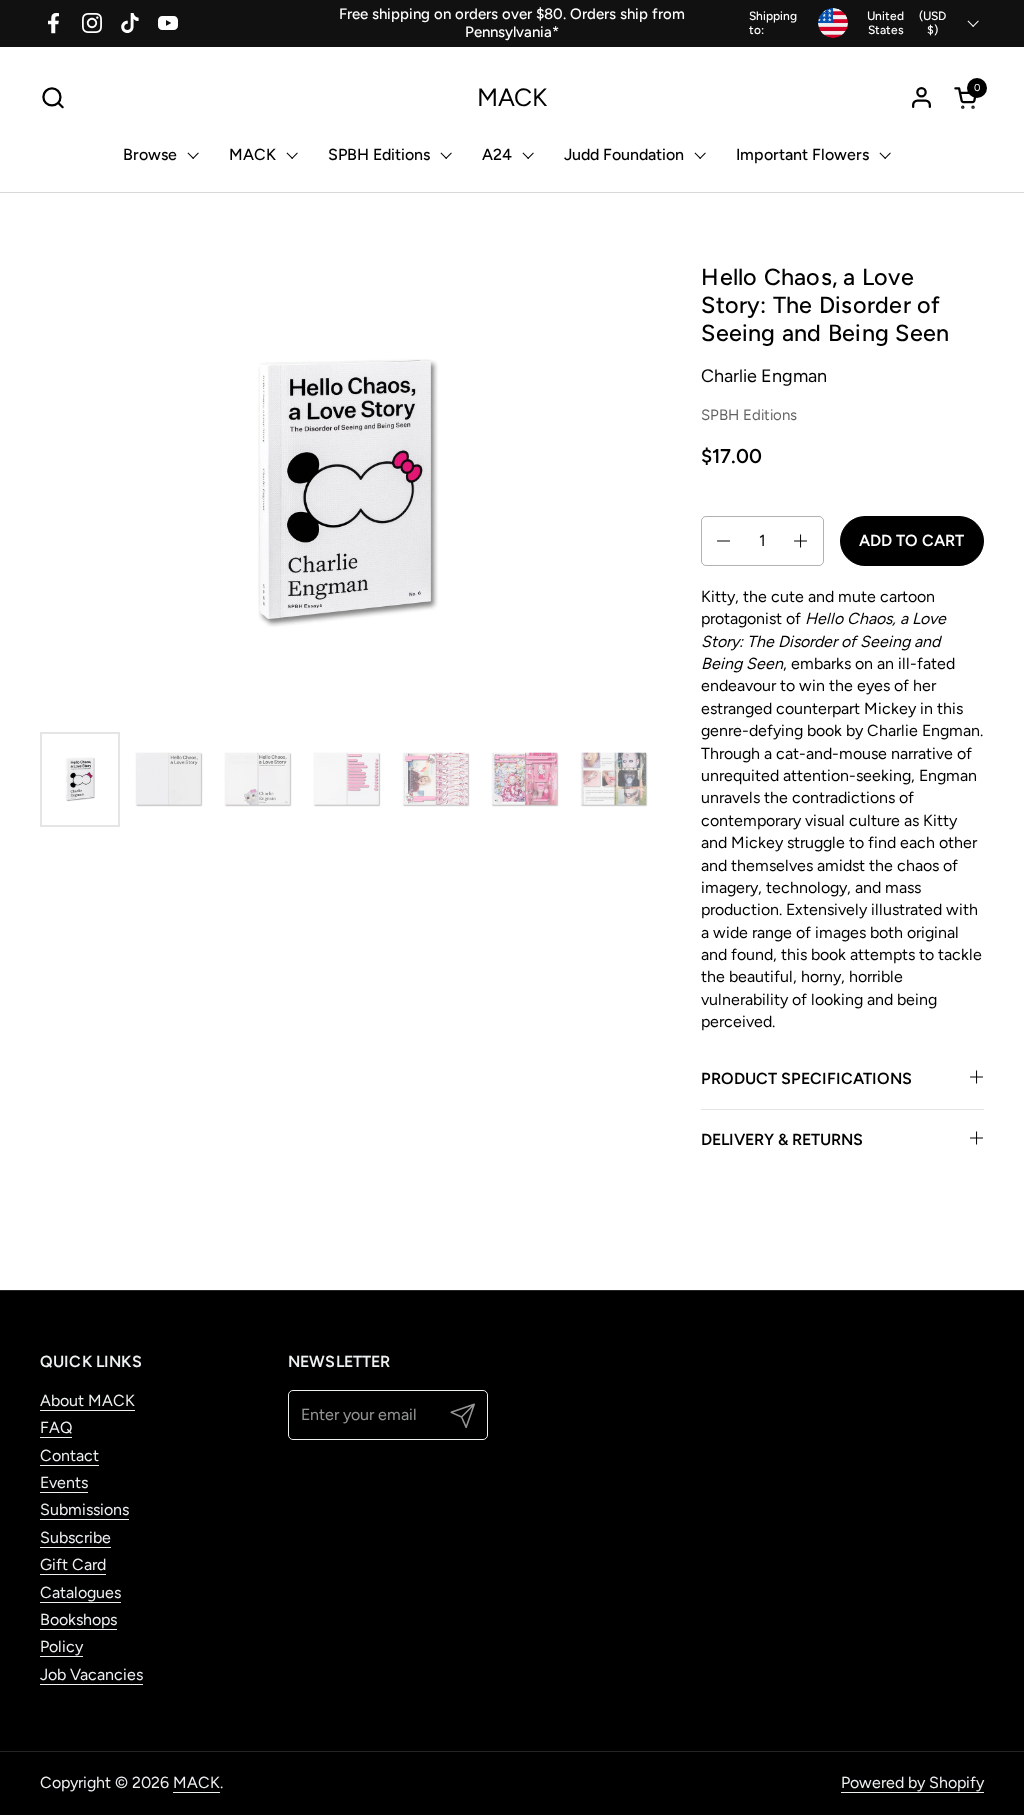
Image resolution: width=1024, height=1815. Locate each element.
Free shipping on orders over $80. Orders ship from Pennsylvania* (512, 23)
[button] (52, 97)
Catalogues (80, 1592)
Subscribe (75, 1537)
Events (64, 1482)
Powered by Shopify (912, 1782)
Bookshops (78, 1619)
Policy (61, 1646)
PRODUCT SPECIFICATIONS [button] (806, 1078)
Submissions (84, 1509)
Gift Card (73, 1564)
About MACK (87, 1400)
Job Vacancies (91, 1674)
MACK (512, 97)
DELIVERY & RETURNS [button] (782, 1139)
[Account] (921, 97)
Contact (69, 1455)
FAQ (56, 1427)
